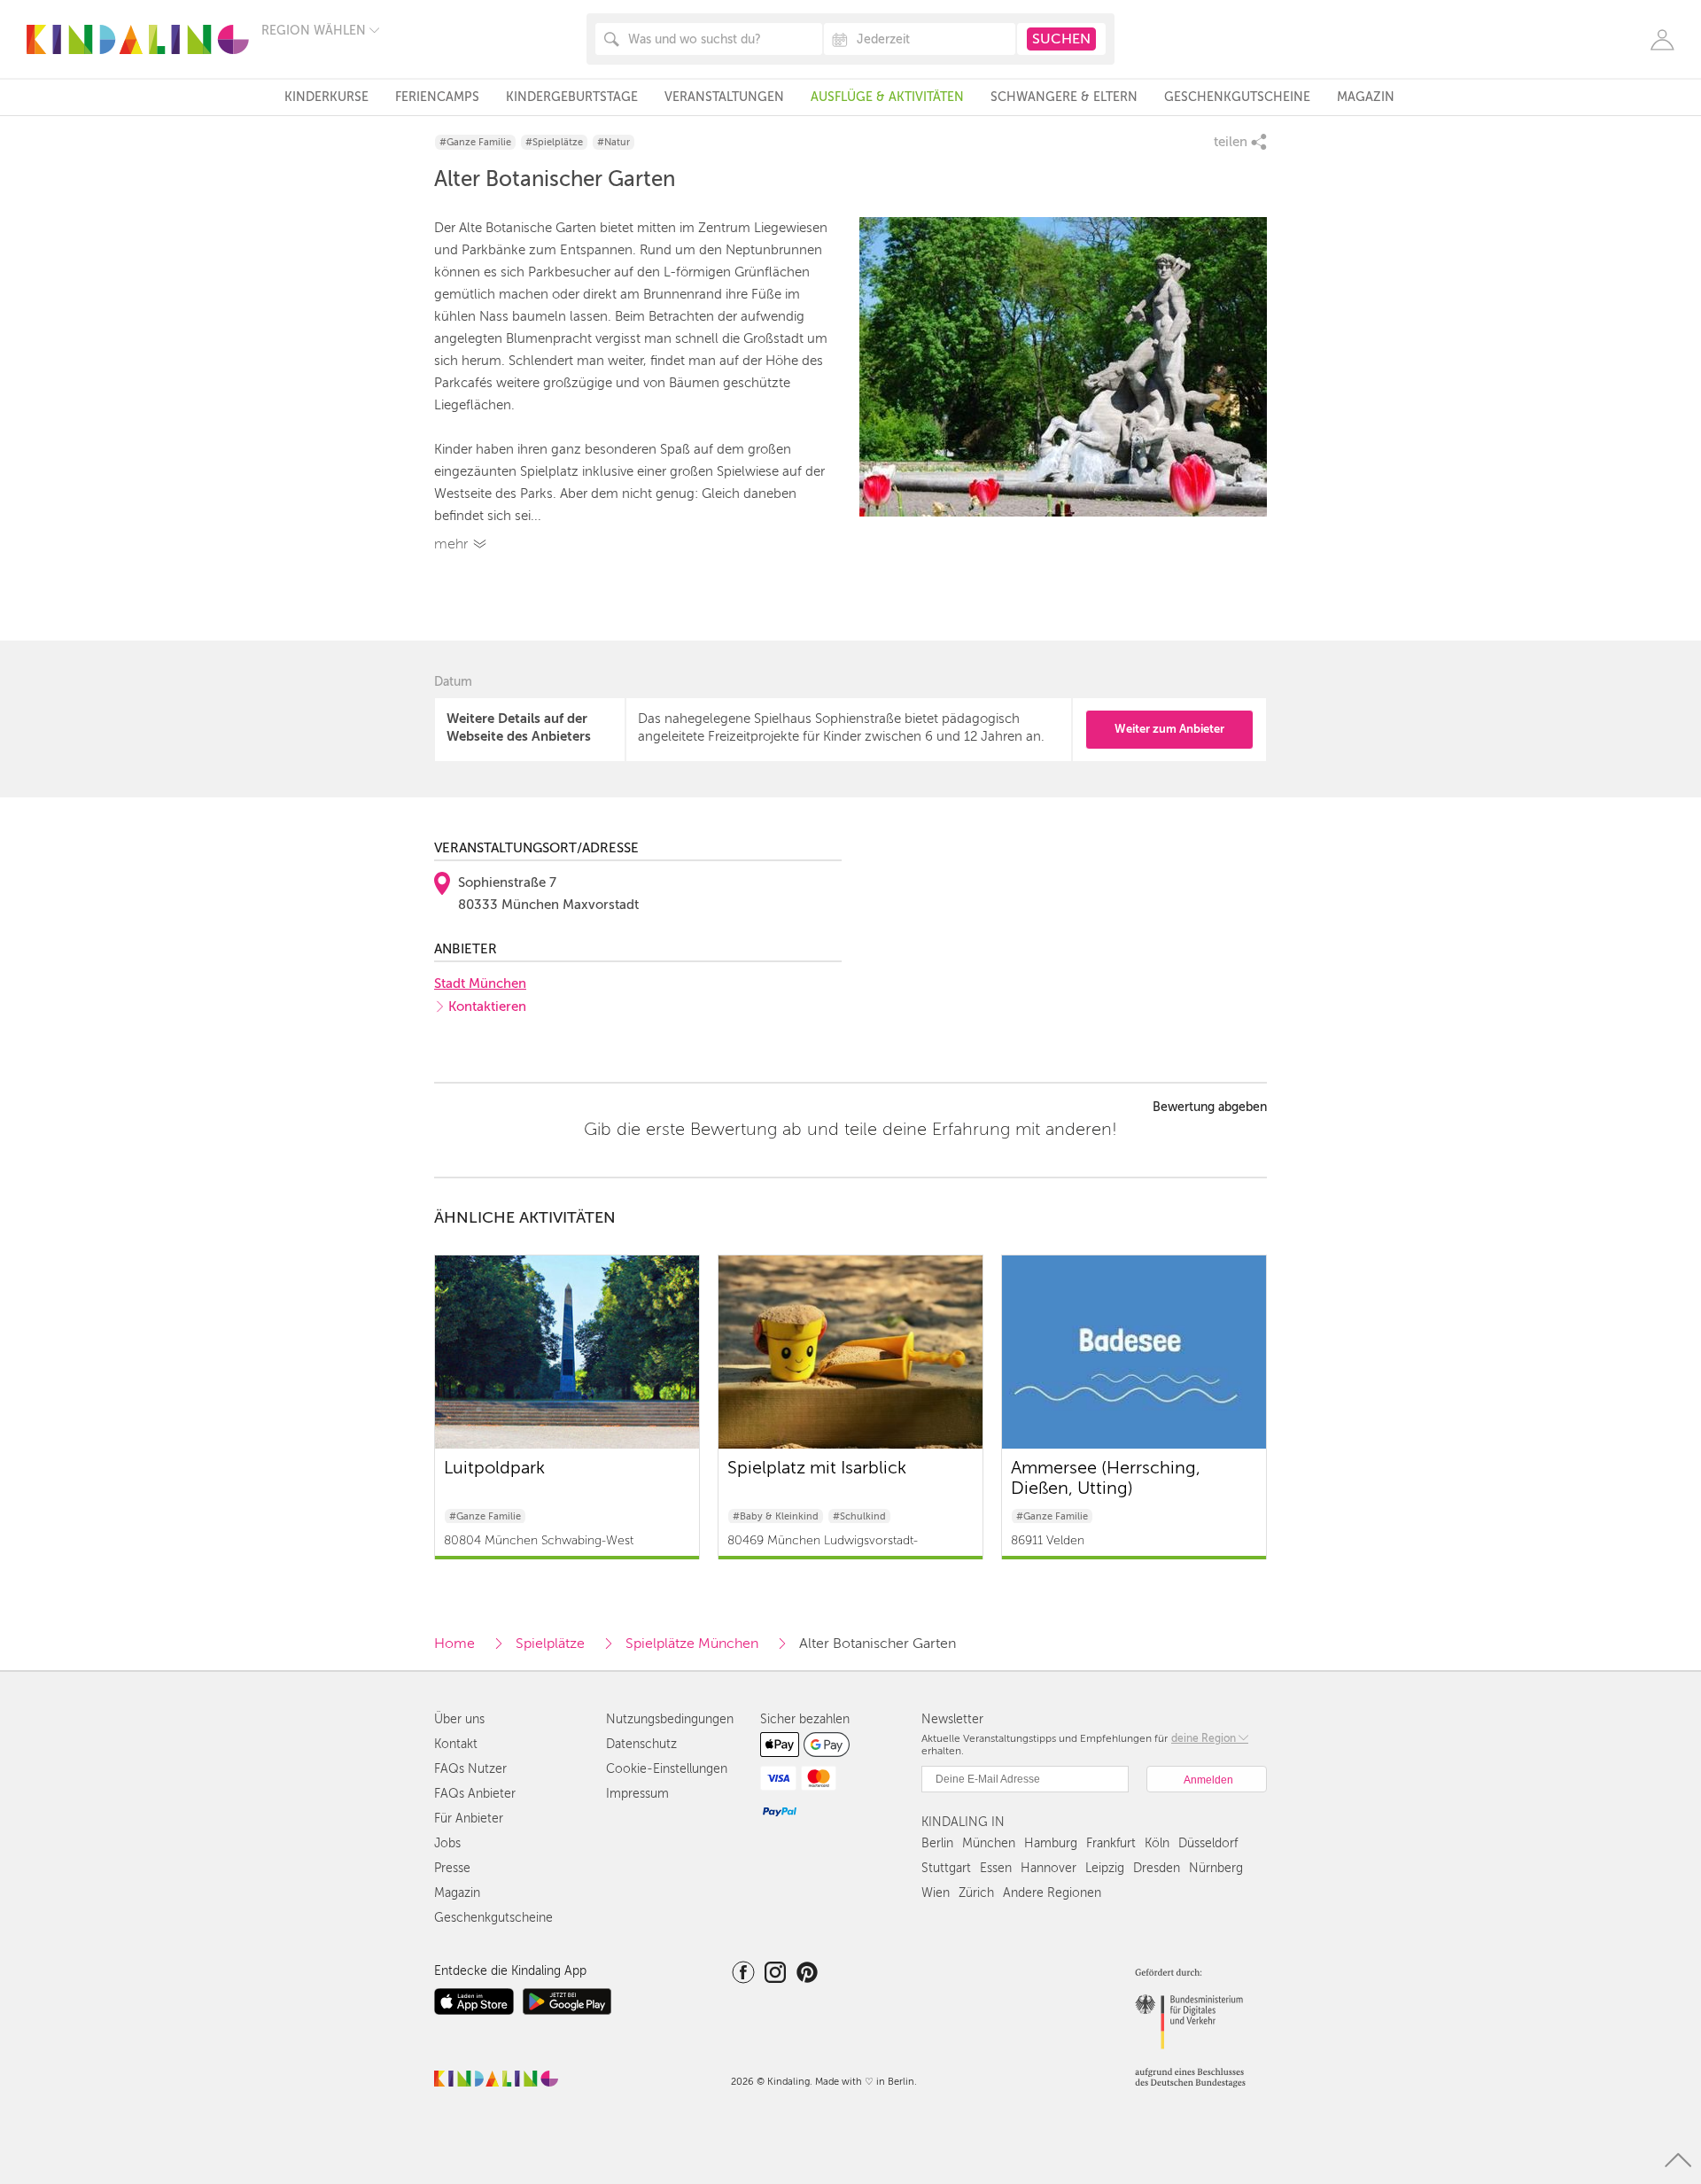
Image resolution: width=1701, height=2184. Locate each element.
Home (454, 1644)
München (989, 1843)
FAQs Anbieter (475, 1794)
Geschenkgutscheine (1237, 97)
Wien (936, 1893)
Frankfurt (1111, 1843)
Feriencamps (437, 97)
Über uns (459, 1719)
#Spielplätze (554, 142)
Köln (1157, 1843)
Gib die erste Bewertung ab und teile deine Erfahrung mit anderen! (850, 1130)
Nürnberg (1216, 1868)
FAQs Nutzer (470, 1769)
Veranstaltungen (724, 97)
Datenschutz (641, 1744)
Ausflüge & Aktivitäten (887, 97)
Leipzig (1105, 1868)
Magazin (1366, 97)
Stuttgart (946, 1868)
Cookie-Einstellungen (667, 1769)
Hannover (1049, 1868)
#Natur (614, 142)
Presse (452, 1868)
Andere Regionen (1052, 1893)
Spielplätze (550, 1644)
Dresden (1157, 1868)
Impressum (637, 1794)
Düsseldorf (1208, 1843)
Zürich (976, 1893)
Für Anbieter (469, 1819)
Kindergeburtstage (572, 97)
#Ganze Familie (475, 142)
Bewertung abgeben (1210, 1108)
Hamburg (1051, 1843)
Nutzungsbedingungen (670, 1719)
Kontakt (456, 1744)
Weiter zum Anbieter (1169, 729)
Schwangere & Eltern (1064, 97)
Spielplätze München (692, 1644)
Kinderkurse (326, 97)
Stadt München (480, 983)
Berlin (937, 1843)
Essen (996, 1868)
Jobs (447, 1843)
